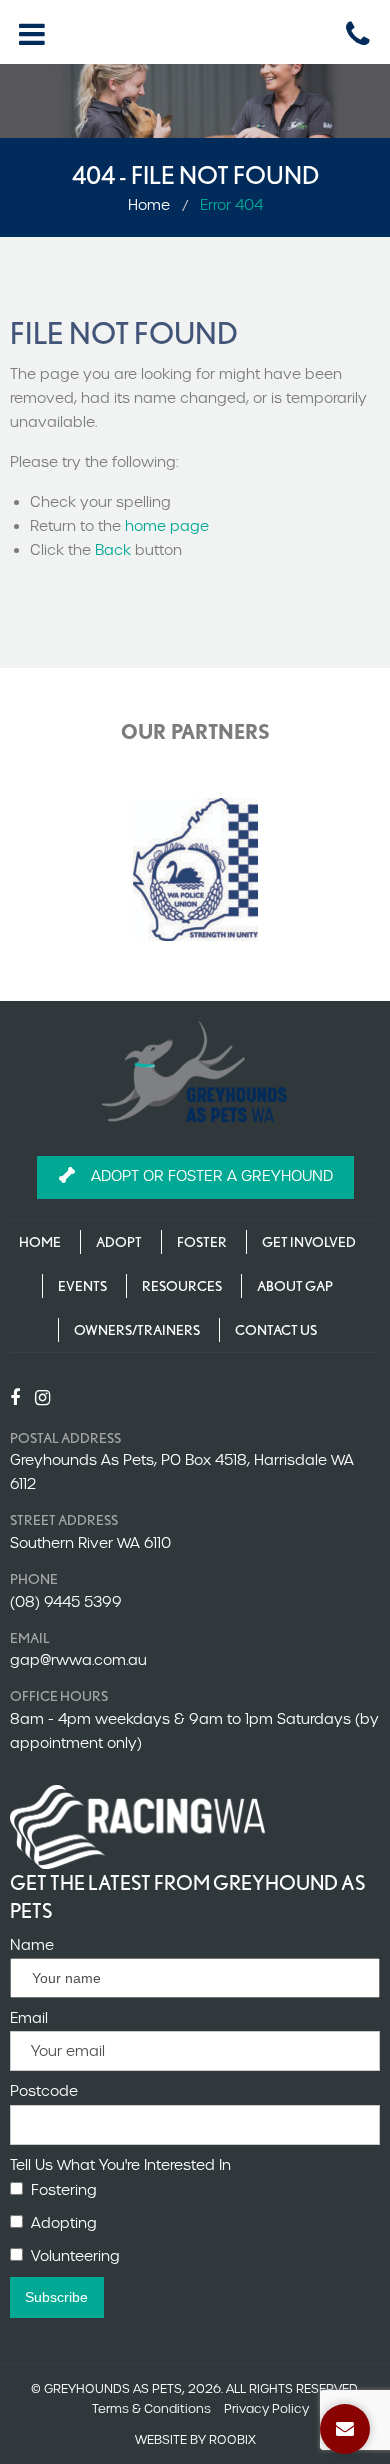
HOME (40, 1242)
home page (167, 526)
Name (32, 1945)
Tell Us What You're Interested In (120, 2165)
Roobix (232, 2439)
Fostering (64, 2190)
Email (29, 2018)
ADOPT (119, 1242)
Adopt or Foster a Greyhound (212, 1176)
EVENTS (82, 1286)
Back (113, 550)
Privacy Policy (266, 2408)
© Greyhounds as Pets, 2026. (127, 2388)
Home (149, 205)
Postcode (44, 2091)
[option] (195, 869)
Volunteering (75, 2256)
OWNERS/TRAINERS (137, 1330)
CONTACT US (276, 1330)
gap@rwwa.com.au (78, 1660)
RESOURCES (182, 1286)
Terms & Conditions (151, 2408)
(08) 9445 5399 (66, 1602)
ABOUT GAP (295, 1286)
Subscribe (56, 2297)
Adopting (64, 2223)
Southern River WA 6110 (90, 1543)
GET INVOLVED (309, 1242)
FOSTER (202, 1242)
